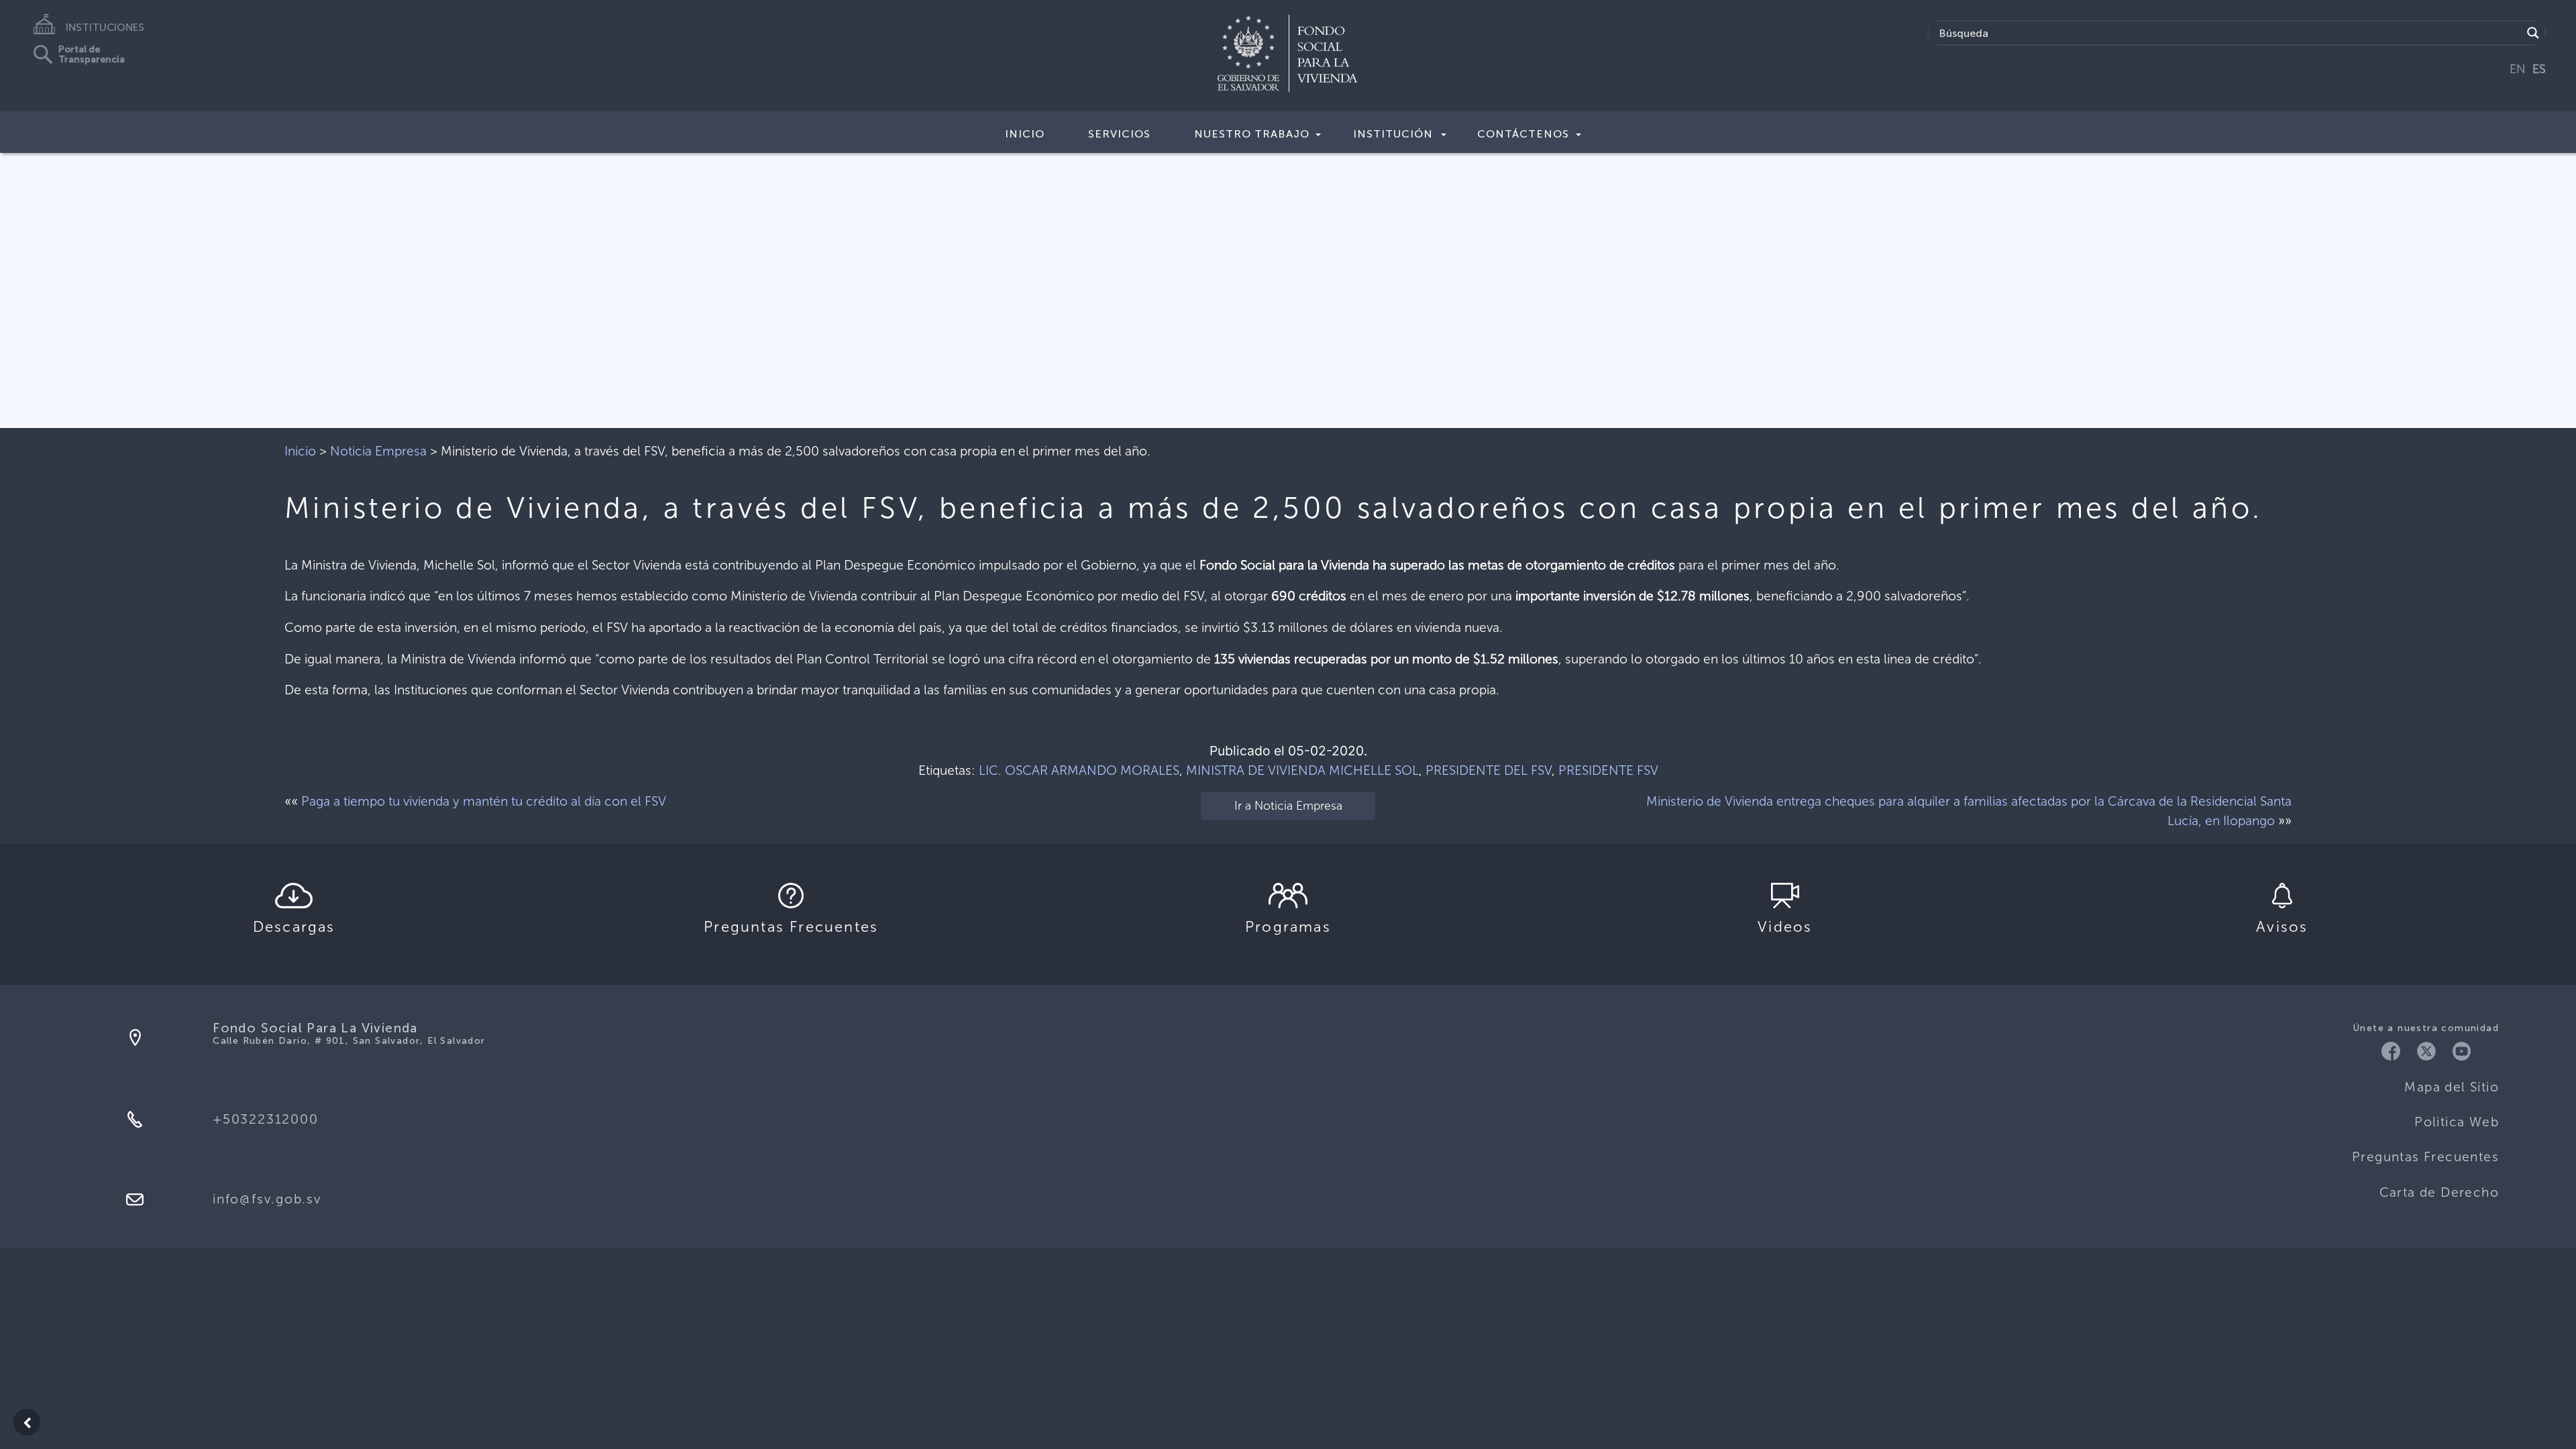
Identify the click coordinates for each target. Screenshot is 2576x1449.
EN (2518, 69)
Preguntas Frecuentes (2425, 1157)
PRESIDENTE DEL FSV (1489, 770)
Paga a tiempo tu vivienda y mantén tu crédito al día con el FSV (484, 801)
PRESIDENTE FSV (1608, 770)
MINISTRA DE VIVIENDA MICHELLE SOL (1302, 770)
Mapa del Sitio (2452, 1087)
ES (2539, 69)
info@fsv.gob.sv (267, 1199)
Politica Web (2457, 1122)
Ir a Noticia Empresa (1288, 806)
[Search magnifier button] (2533, 33)
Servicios (1119, 134)
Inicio (1025, 134)
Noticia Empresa (378, 451)
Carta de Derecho (2439, 1192)
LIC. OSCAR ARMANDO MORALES (1079, 770)
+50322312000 (265, 1119)
